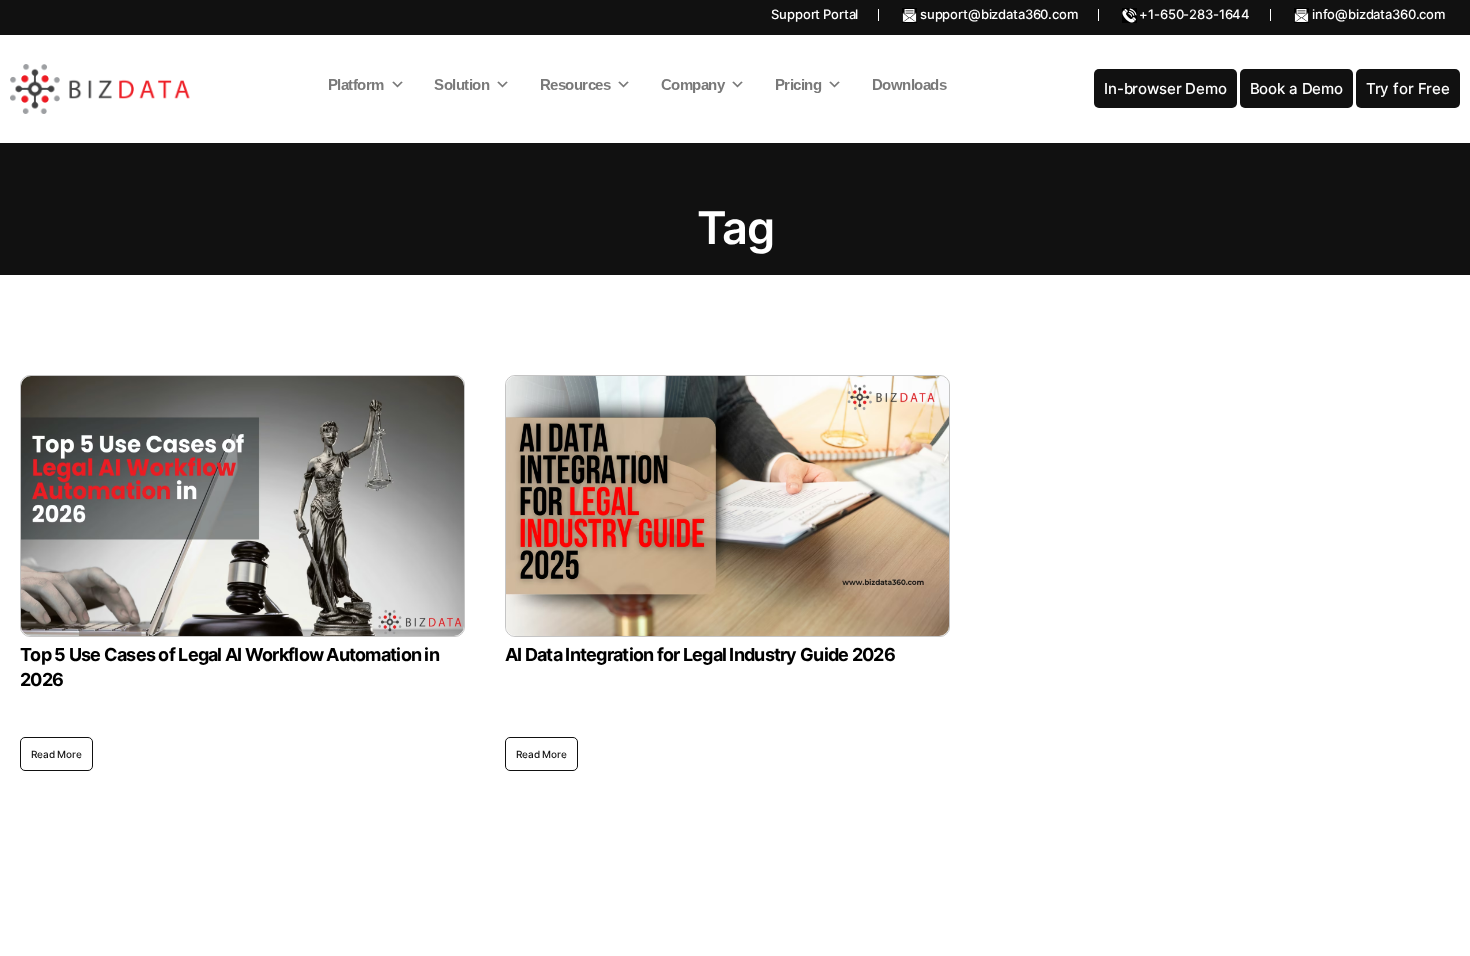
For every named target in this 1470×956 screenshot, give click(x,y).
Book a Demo (1296, 88)
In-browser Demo (1165, 88)
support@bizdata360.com (997, 14)
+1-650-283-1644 (1194, 14)
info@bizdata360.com (1377, 14)
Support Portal (814, 14)
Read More (56, 754)
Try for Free (1408, 88)
